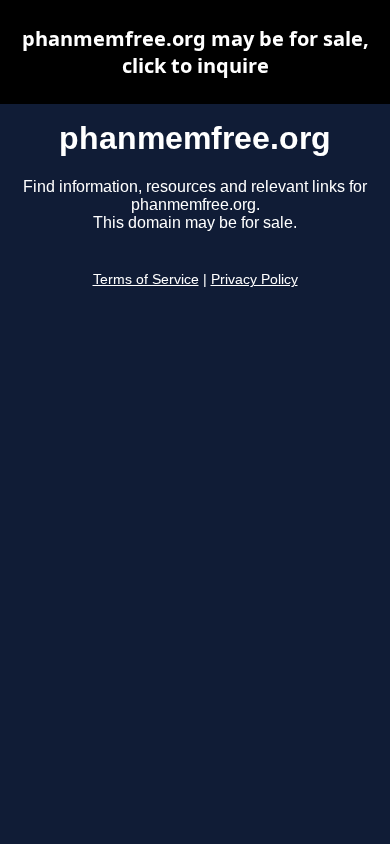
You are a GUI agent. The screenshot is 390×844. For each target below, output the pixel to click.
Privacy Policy (254, 279)
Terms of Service (146, 279)
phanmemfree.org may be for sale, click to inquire (195, 52)
